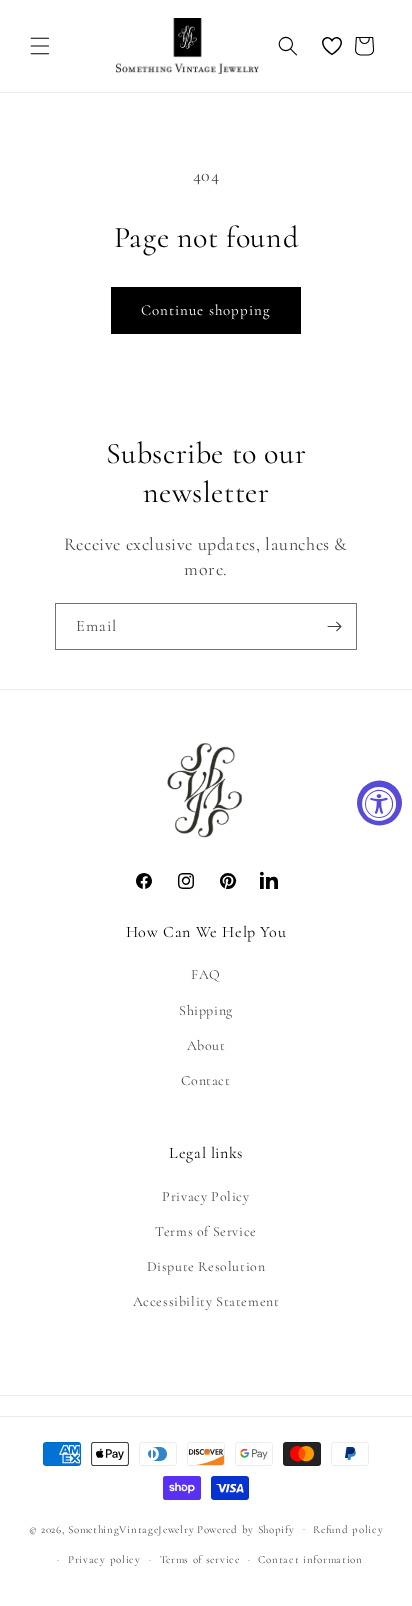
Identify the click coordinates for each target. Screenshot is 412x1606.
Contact (205, 1080)
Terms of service (200, 1559)
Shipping (206, 1010)
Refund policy (348, 1529)
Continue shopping (206, 310)
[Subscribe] (334, 626)
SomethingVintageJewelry (131, 1528)
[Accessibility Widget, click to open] (379, 803)
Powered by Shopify (246, 1528)
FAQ (206, 974)
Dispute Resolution (206, 1266)
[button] (40, 46)
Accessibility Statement (206, 1301)
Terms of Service (206, 1231)
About (206, 1045)
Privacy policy (104, 1559)
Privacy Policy (205, 1196)
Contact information (310, 1559)
